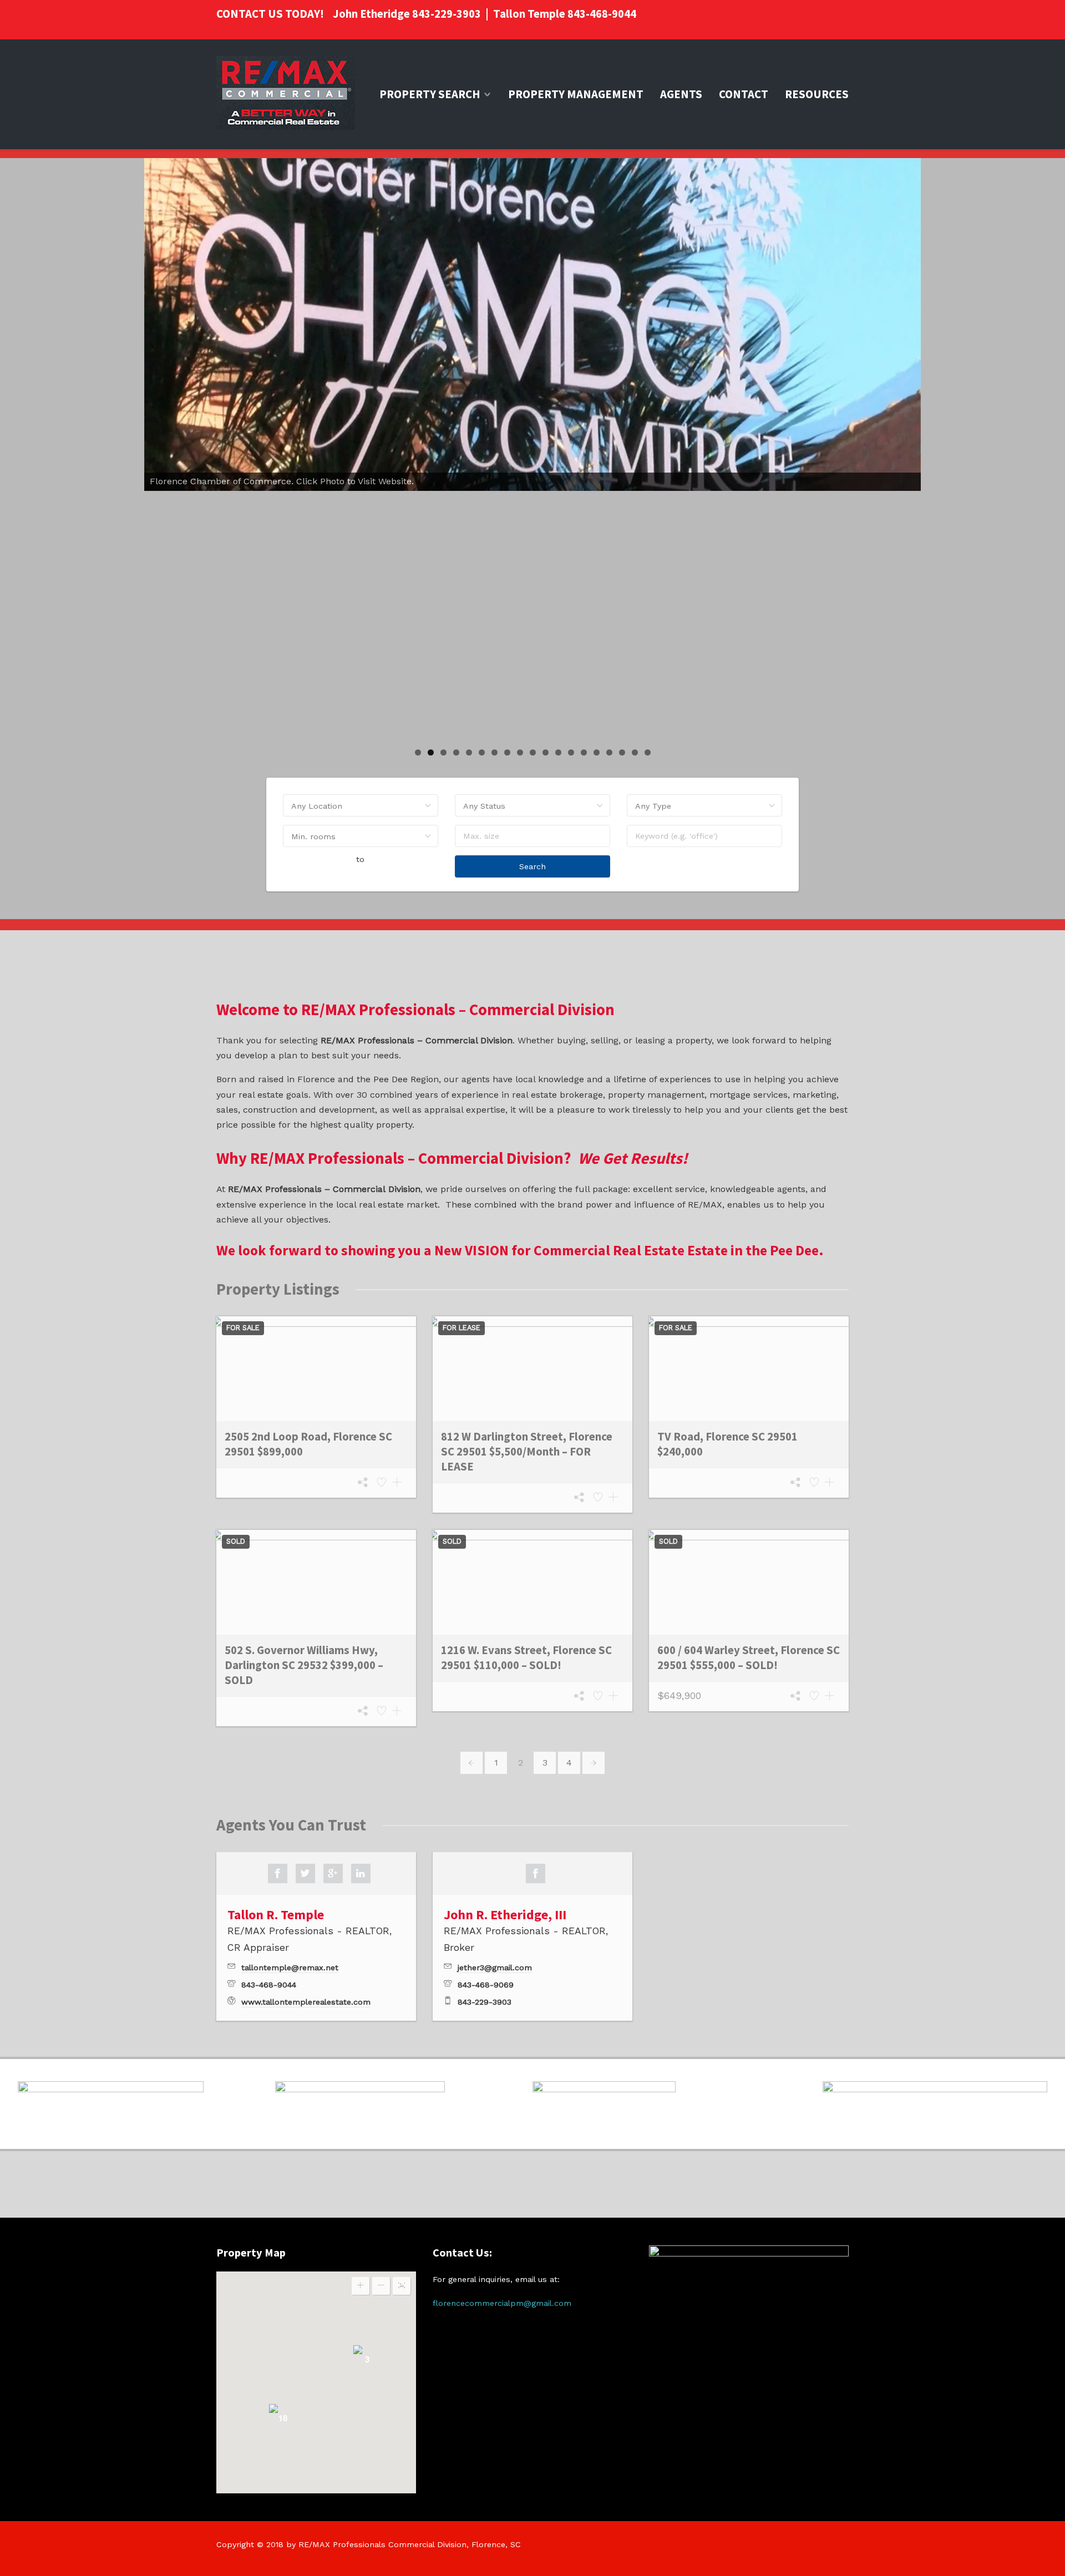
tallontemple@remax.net (290, 1968)
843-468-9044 (602, 14)
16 (609, 752)
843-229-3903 (447, 14)
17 (622, 752)
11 (546, 752)
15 (597, 752)
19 (648, 752)
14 (584, 752)
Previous (125, 447)
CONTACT (744, 94)
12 (558, 752)
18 (635, 752)
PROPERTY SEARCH (430, 94)
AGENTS (681, 94)
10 (533, 752)
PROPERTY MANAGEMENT (576, 94)
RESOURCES (817, 94)
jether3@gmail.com (495, 1968)
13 (571, 752)
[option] (316, 1937)
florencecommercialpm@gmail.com (502, 2303)
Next (940, 447)
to (360, 859)
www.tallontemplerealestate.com (306, 2002)
